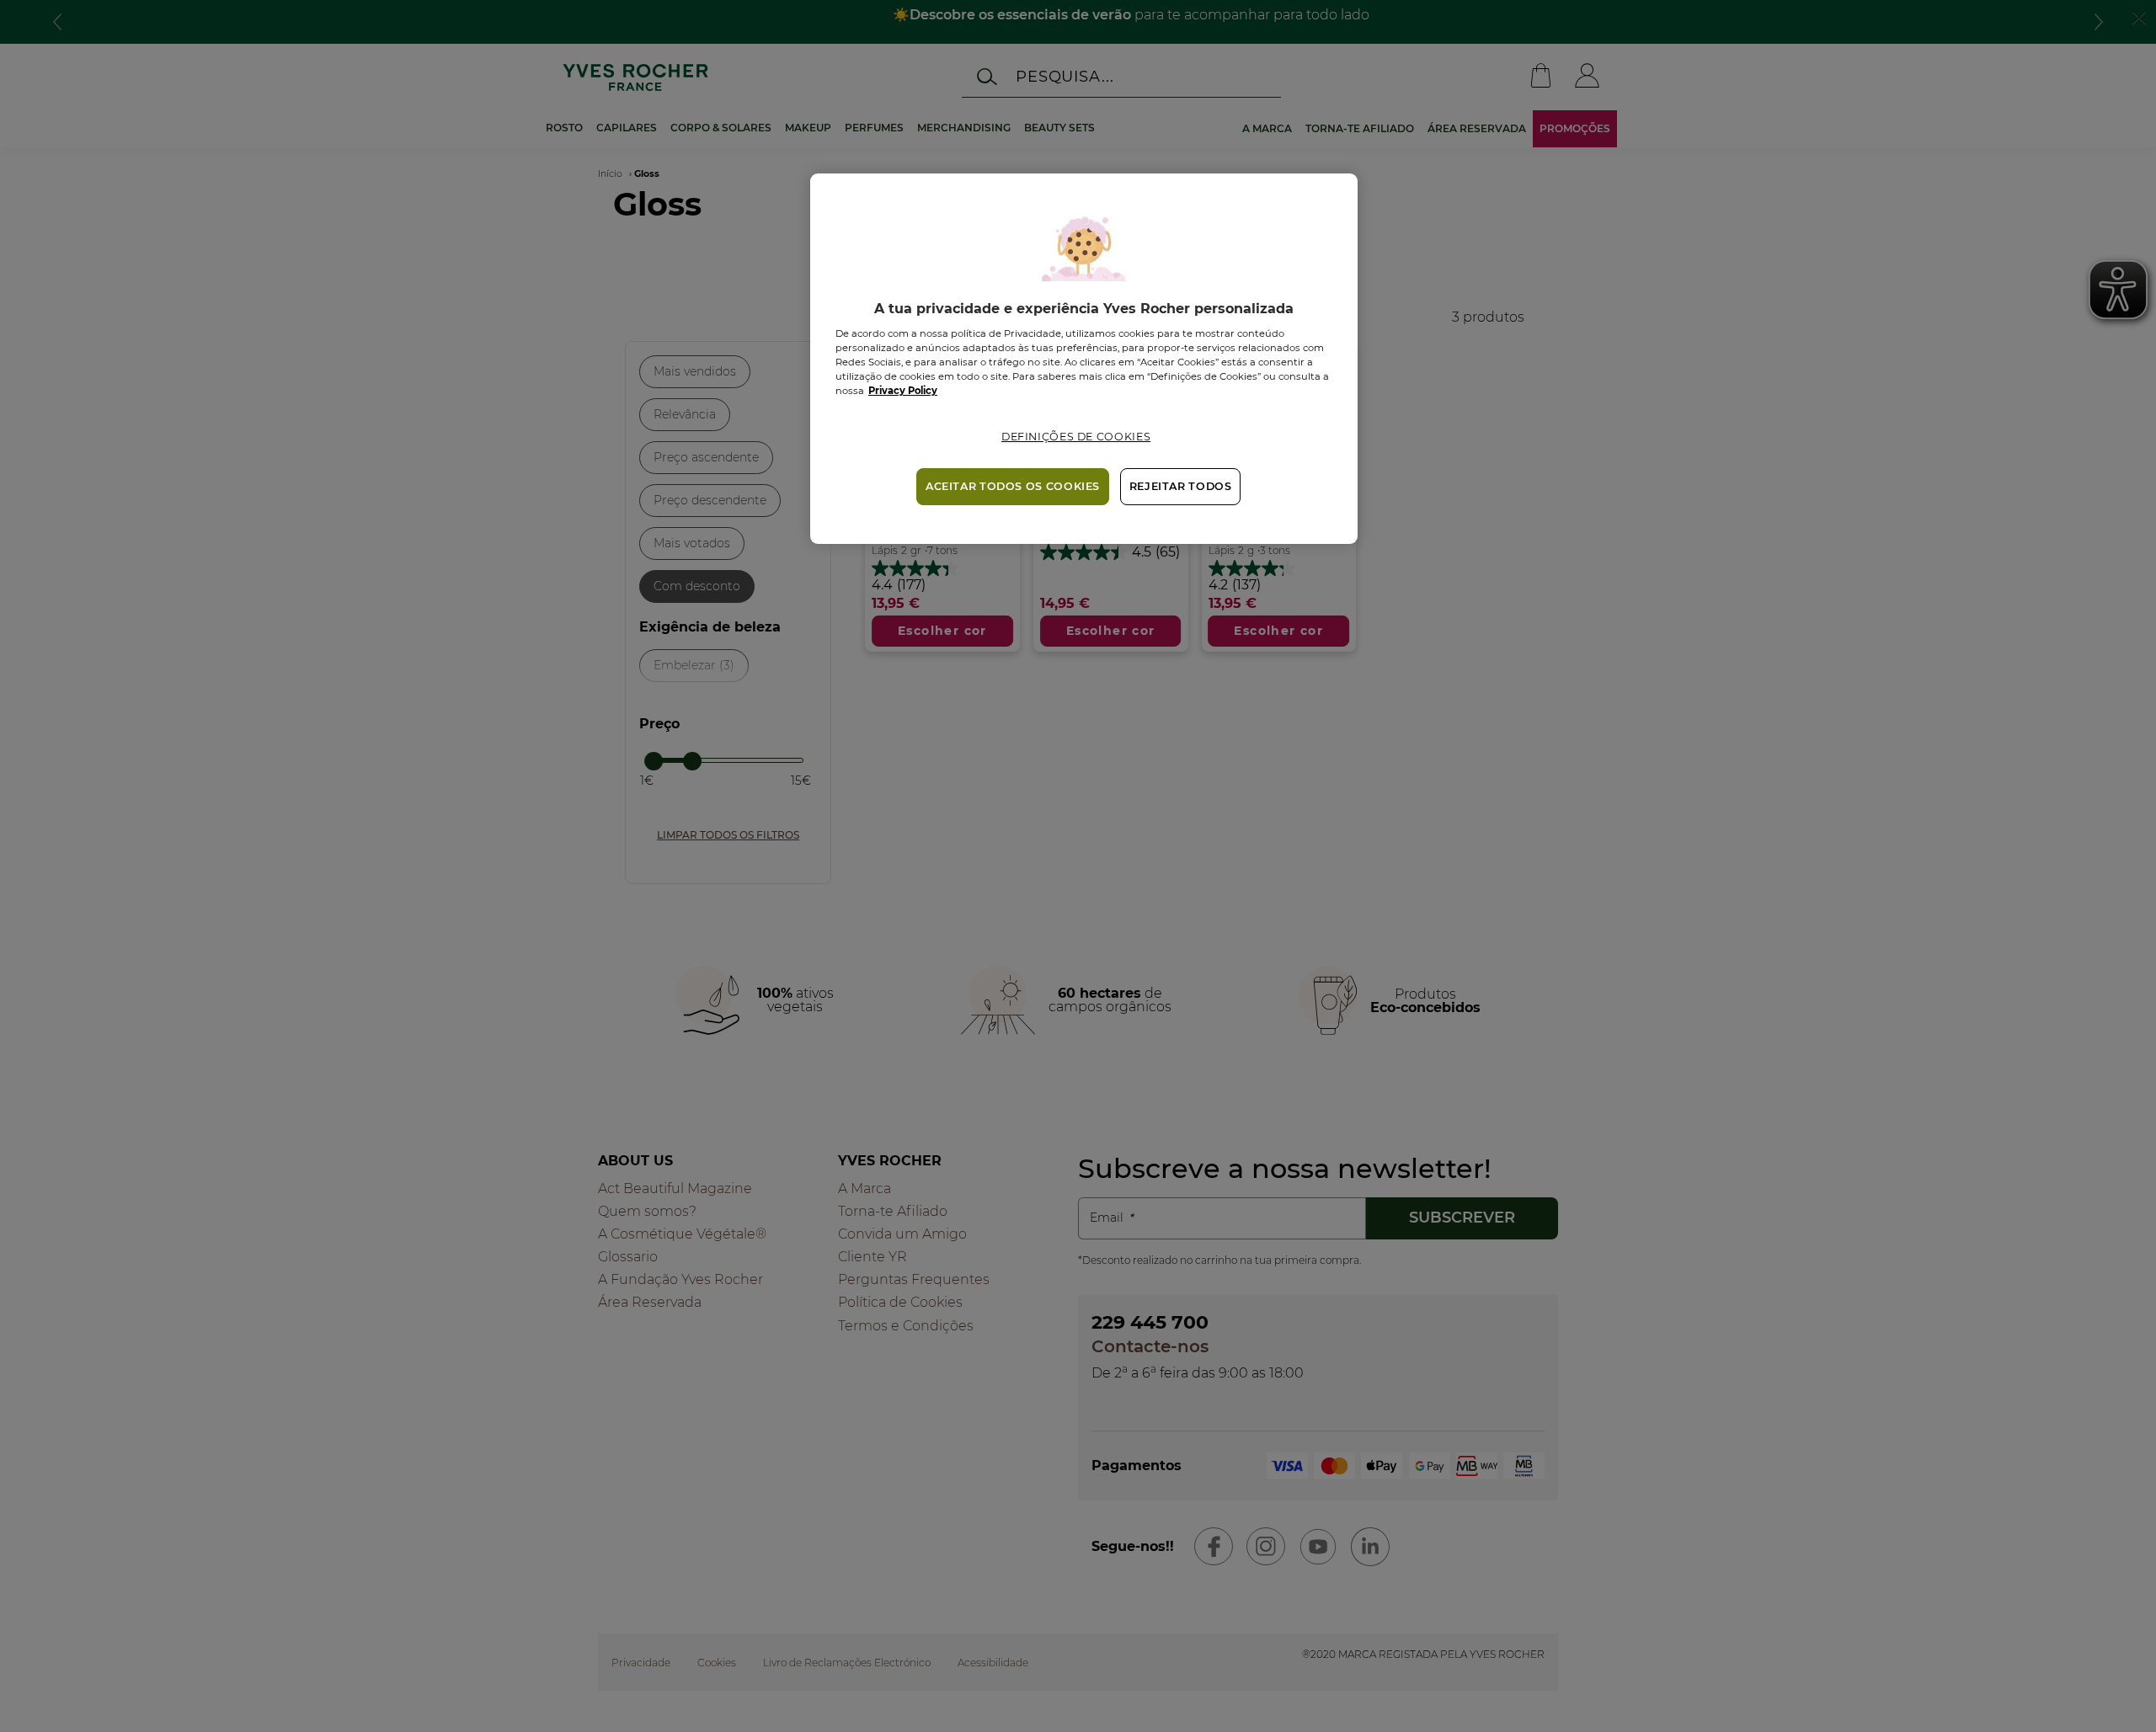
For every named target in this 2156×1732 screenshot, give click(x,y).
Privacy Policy (903, 391)
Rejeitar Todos (1181, 486)
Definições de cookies (1076, 437)
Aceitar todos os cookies (1013, 486)
